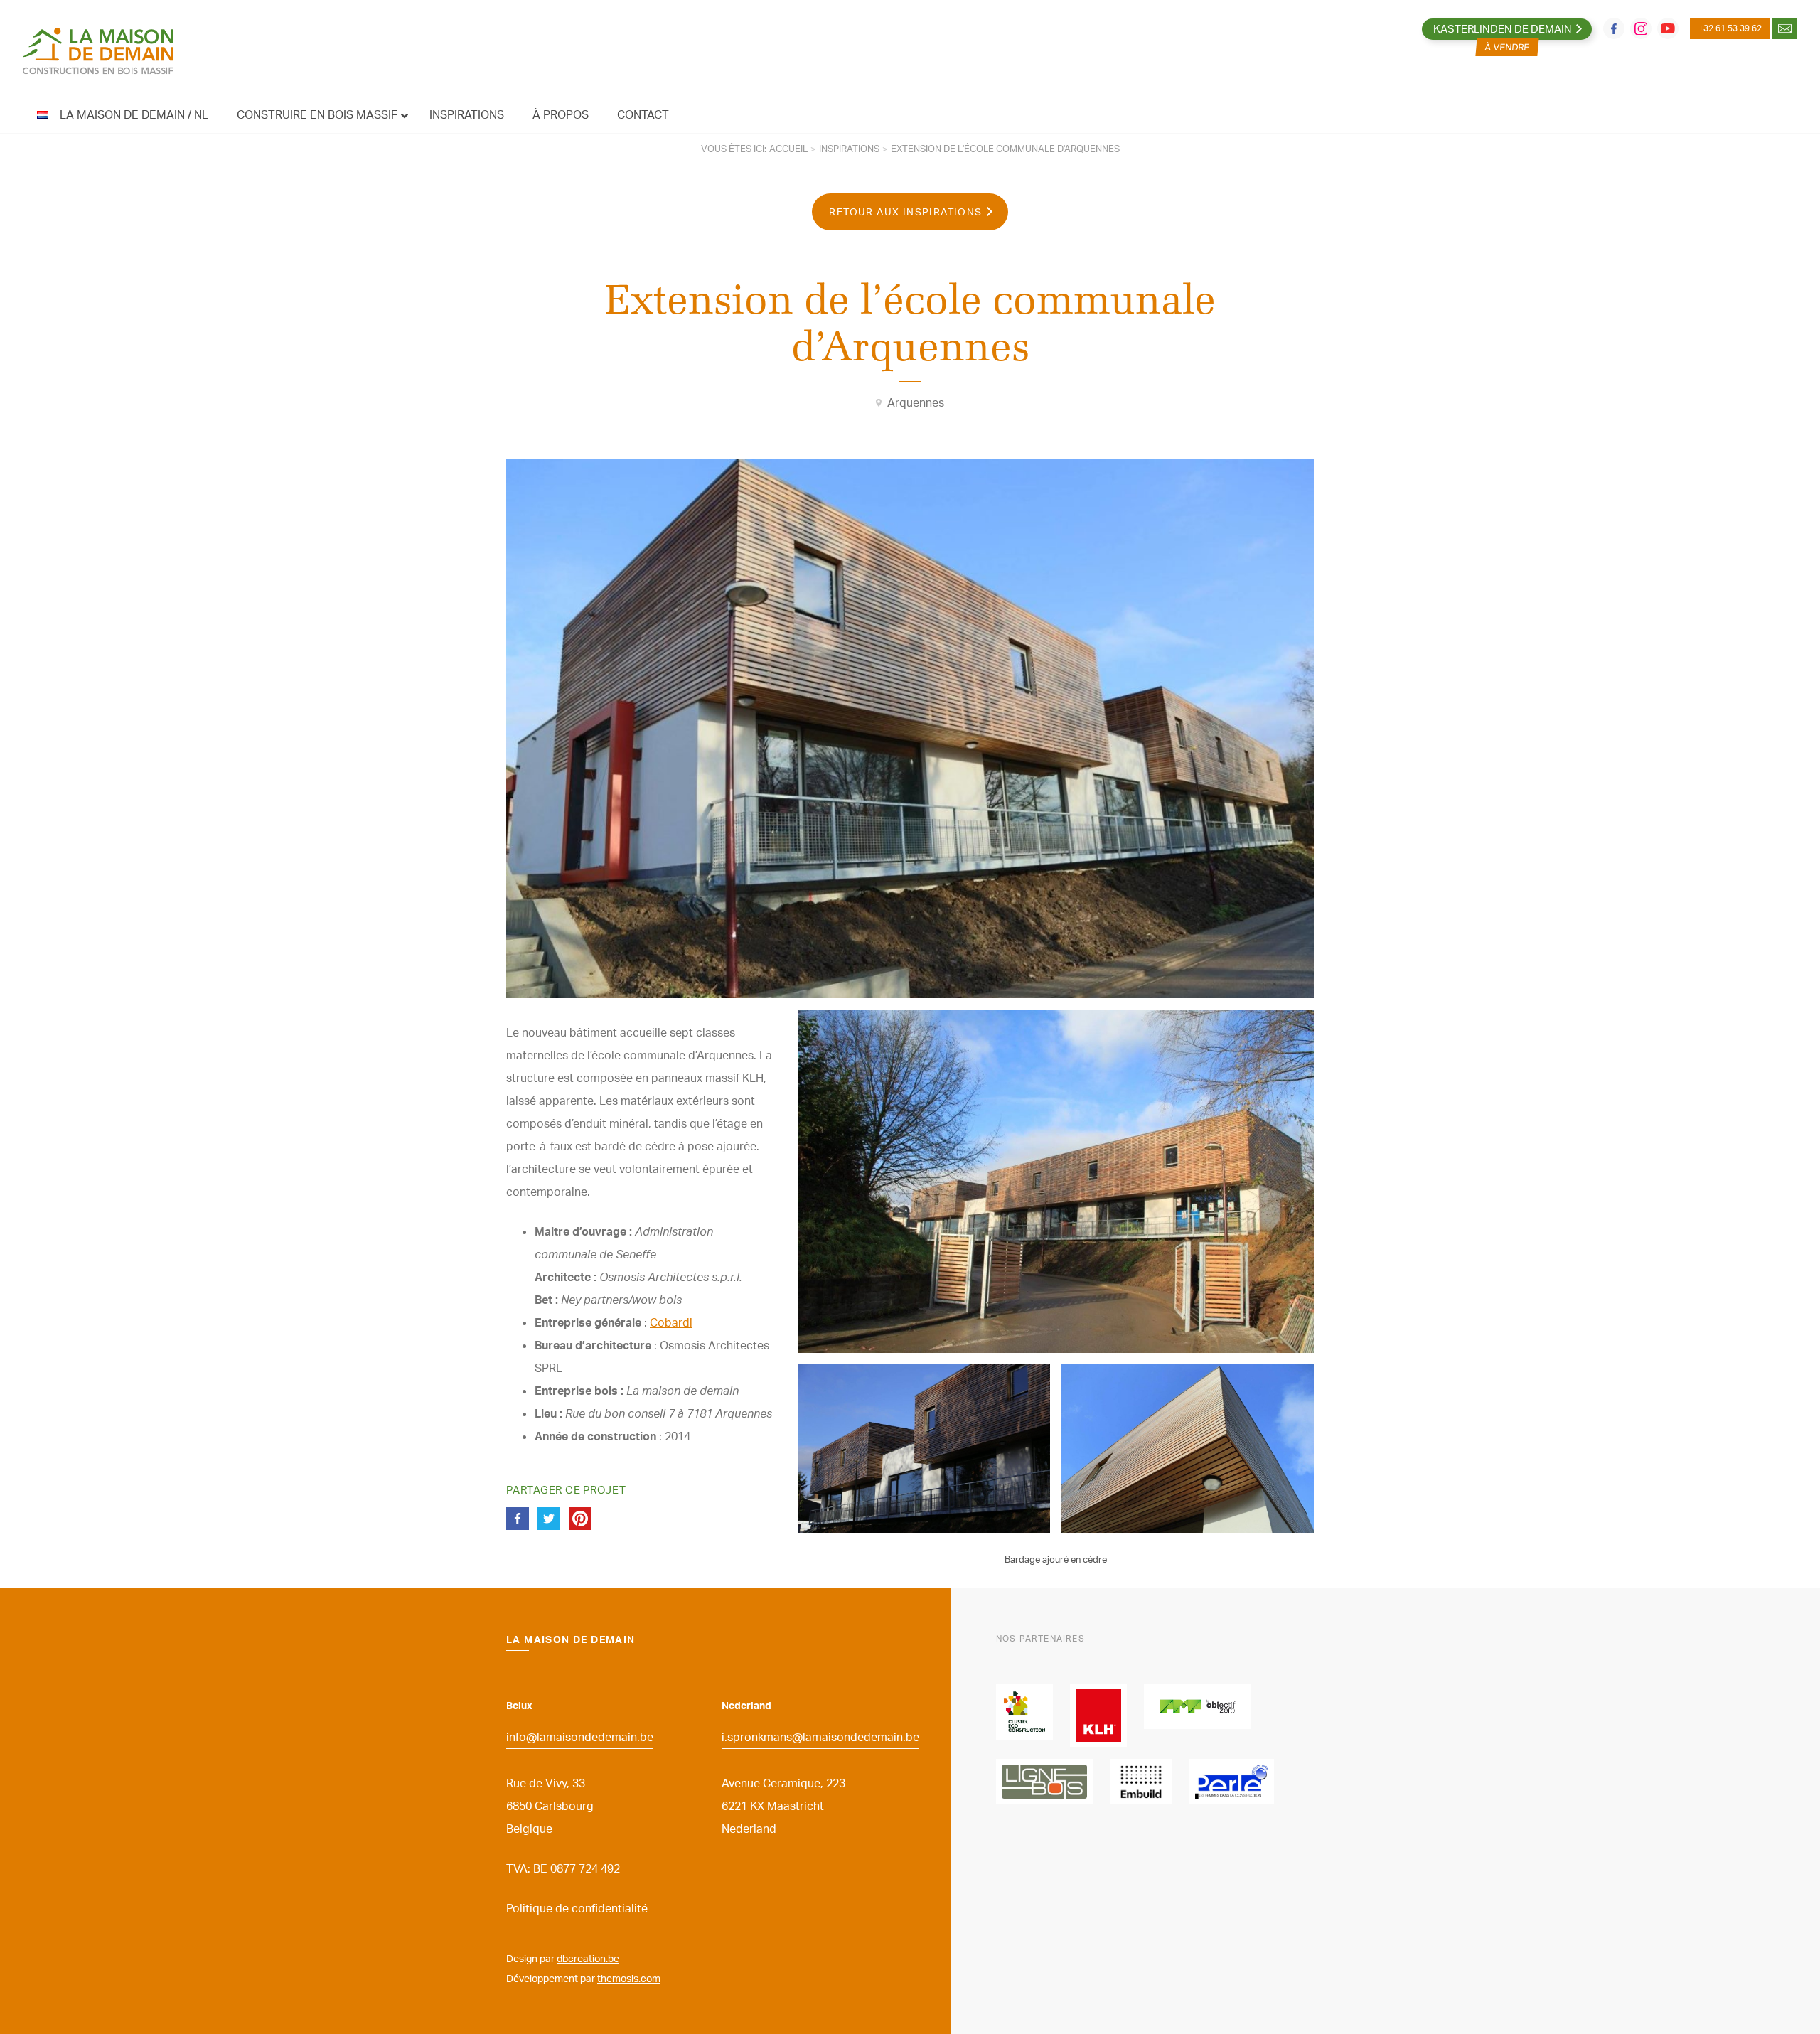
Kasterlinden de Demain (1503, 29)
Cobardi (671, 1322)
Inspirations (849, 149)
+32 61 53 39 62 (1730, 28)
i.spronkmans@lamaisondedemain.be (820, 1737)
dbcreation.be (588, 1958)
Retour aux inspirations (905, 212)
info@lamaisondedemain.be (580, 1737)
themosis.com (629, 1978)
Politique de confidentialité (577, 1908)
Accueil (788, 149)
